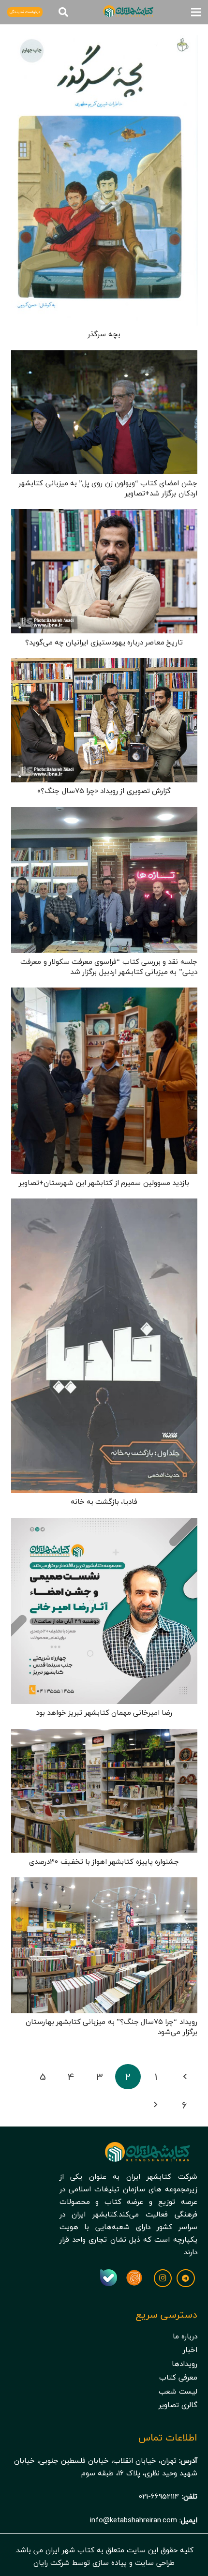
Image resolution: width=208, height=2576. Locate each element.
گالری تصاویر (178, 2405)
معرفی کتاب (178, 2377)
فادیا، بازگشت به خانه (104, 1501)
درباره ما (185, 2336)
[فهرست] (196, 12)
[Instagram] (163, 2278)
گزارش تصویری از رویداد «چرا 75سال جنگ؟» (104, 791)
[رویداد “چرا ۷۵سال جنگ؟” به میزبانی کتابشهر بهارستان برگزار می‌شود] (104, 1884)
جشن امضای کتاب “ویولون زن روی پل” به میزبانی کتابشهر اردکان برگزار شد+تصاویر (108, 488)
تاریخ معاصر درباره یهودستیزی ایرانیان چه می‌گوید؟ (104, 642)
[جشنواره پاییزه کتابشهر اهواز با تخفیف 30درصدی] (104, 1735)
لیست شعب (178, 2391)
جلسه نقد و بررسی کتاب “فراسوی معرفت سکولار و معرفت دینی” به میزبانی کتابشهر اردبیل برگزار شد (109, 966)
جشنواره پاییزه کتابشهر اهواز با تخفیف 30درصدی (104, 1861)
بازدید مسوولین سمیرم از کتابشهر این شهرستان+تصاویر (104, 1183)
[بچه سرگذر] (104, 42)
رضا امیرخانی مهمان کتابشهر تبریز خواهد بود (104, 1712)
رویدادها (185, 2364)
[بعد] (156, 2105)
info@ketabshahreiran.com (134, 2520)
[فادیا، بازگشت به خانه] (104, 1205)
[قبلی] (185, 2077)
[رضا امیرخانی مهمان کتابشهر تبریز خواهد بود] (104, 1524)
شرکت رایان (52, 2562)
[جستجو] (63, 12)
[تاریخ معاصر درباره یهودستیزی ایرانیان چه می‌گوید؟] (104, 515)
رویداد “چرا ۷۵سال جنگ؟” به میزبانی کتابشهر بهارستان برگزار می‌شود (111, 2027)
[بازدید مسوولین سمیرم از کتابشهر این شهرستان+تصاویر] (104, 994)
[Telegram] (186, 2278)
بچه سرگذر (104, 334)
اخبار (190, 2350)
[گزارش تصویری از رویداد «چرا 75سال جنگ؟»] (104, 664)
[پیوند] (134, 2278)
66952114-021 (159, 2496)
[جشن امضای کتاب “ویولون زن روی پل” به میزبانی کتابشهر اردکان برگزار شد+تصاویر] (104, 357)
